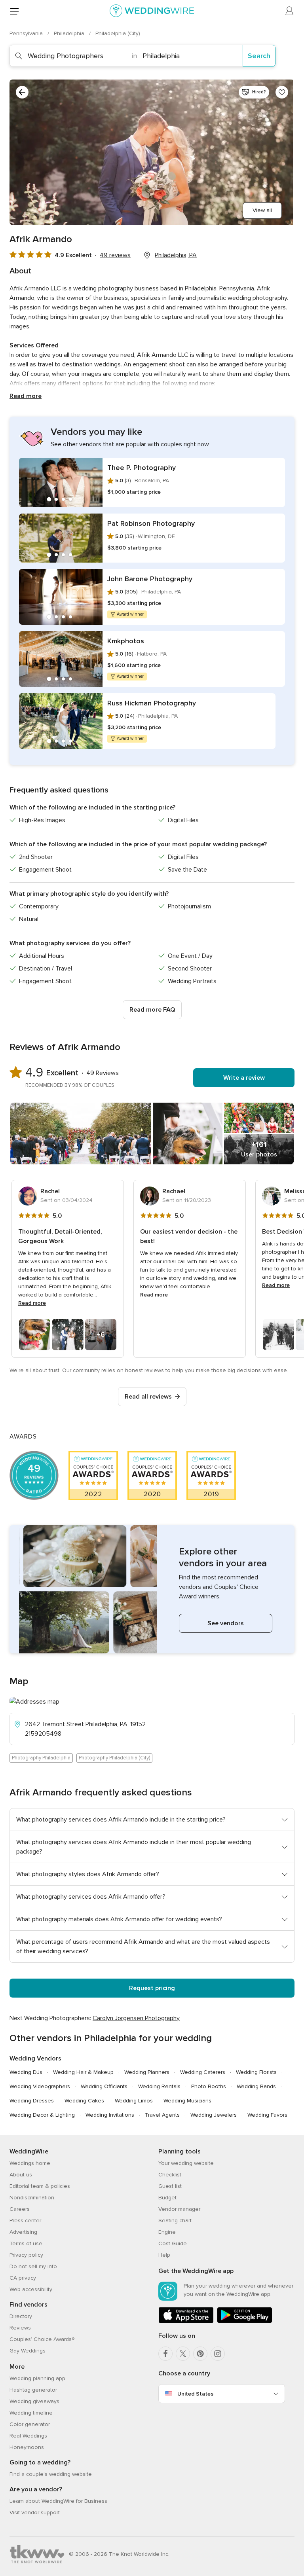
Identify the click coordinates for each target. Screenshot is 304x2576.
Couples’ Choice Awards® (42, 2339)
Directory (21, 2316)
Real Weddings (28, 2436)
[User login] (290, 11)
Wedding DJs (26, 2072)
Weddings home (30, 2163)
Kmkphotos (126, 641)
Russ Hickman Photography (152, 703)
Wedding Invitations (110, 2115)
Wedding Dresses (32, 2101)
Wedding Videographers (40, 2086)
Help (164, 2255)
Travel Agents (162, 2115)
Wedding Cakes (84, 2101)
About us (21, 2175)
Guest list (170, 2186)
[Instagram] (218, 2354)
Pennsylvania (27, 33)
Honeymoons (27, 2447)
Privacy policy (26, 2255)
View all (262, 210)
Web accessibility (31, 2289)
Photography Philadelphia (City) (114, 1758)
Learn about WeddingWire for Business (58, 2501)
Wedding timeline (31, 2413)
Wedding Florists (256, 2072)
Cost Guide (173, 2243)
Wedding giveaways (34, 2401)
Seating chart (175, 2221)
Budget (167, 2198)
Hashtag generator (33, 2390)
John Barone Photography (150, 579)
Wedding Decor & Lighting (42, 2115)
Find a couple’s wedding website (51, 2474)
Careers (20, 2209)
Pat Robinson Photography (151, 523)
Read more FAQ (152, 1010)
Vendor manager (179, 2209)
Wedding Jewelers (214, 2115)
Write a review (244, 1078)
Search (259, 56)
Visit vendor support (35, 2513)
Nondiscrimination (32, 2198)
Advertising (23, 2232)
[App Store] (186, 2321)
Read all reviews (148, 1397)
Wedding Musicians (187, 2101)
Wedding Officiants (104, 2086)
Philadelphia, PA (176, 255)
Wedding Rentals (159, 2086)
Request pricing (152, 1988)
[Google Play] (245, 2321)
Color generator (30, 2424)
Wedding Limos (134, 2101)
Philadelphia (70, 33)
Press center (25, 2221)
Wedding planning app (37, 2378)
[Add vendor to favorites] (282, 92)
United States (195, 2394)
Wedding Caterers (203, 2072)
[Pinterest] (200, 2354)
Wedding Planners (147, 2072)
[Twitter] (183, 2354)
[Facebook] (165, 2354)
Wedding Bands (256, 2086)
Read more (26, 396)
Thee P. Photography (142, 468)
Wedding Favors (267, 2115)
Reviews (20, 2328)
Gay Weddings (28, 2351)
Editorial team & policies (40, 2186)
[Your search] (22, 92)
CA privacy (23, 2278)
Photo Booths (209, 2086)
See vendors (226, 1623)
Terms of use (26, 2243)
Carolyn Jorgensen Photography (136, 2018)
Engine (167, 2232)
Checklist (170, 2175)
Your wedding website (186, 2163)
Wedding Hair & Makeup (83, 2072)
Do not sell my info (33, 2266)
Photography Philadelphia (41, 1758)
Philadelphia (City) (118, 33)
